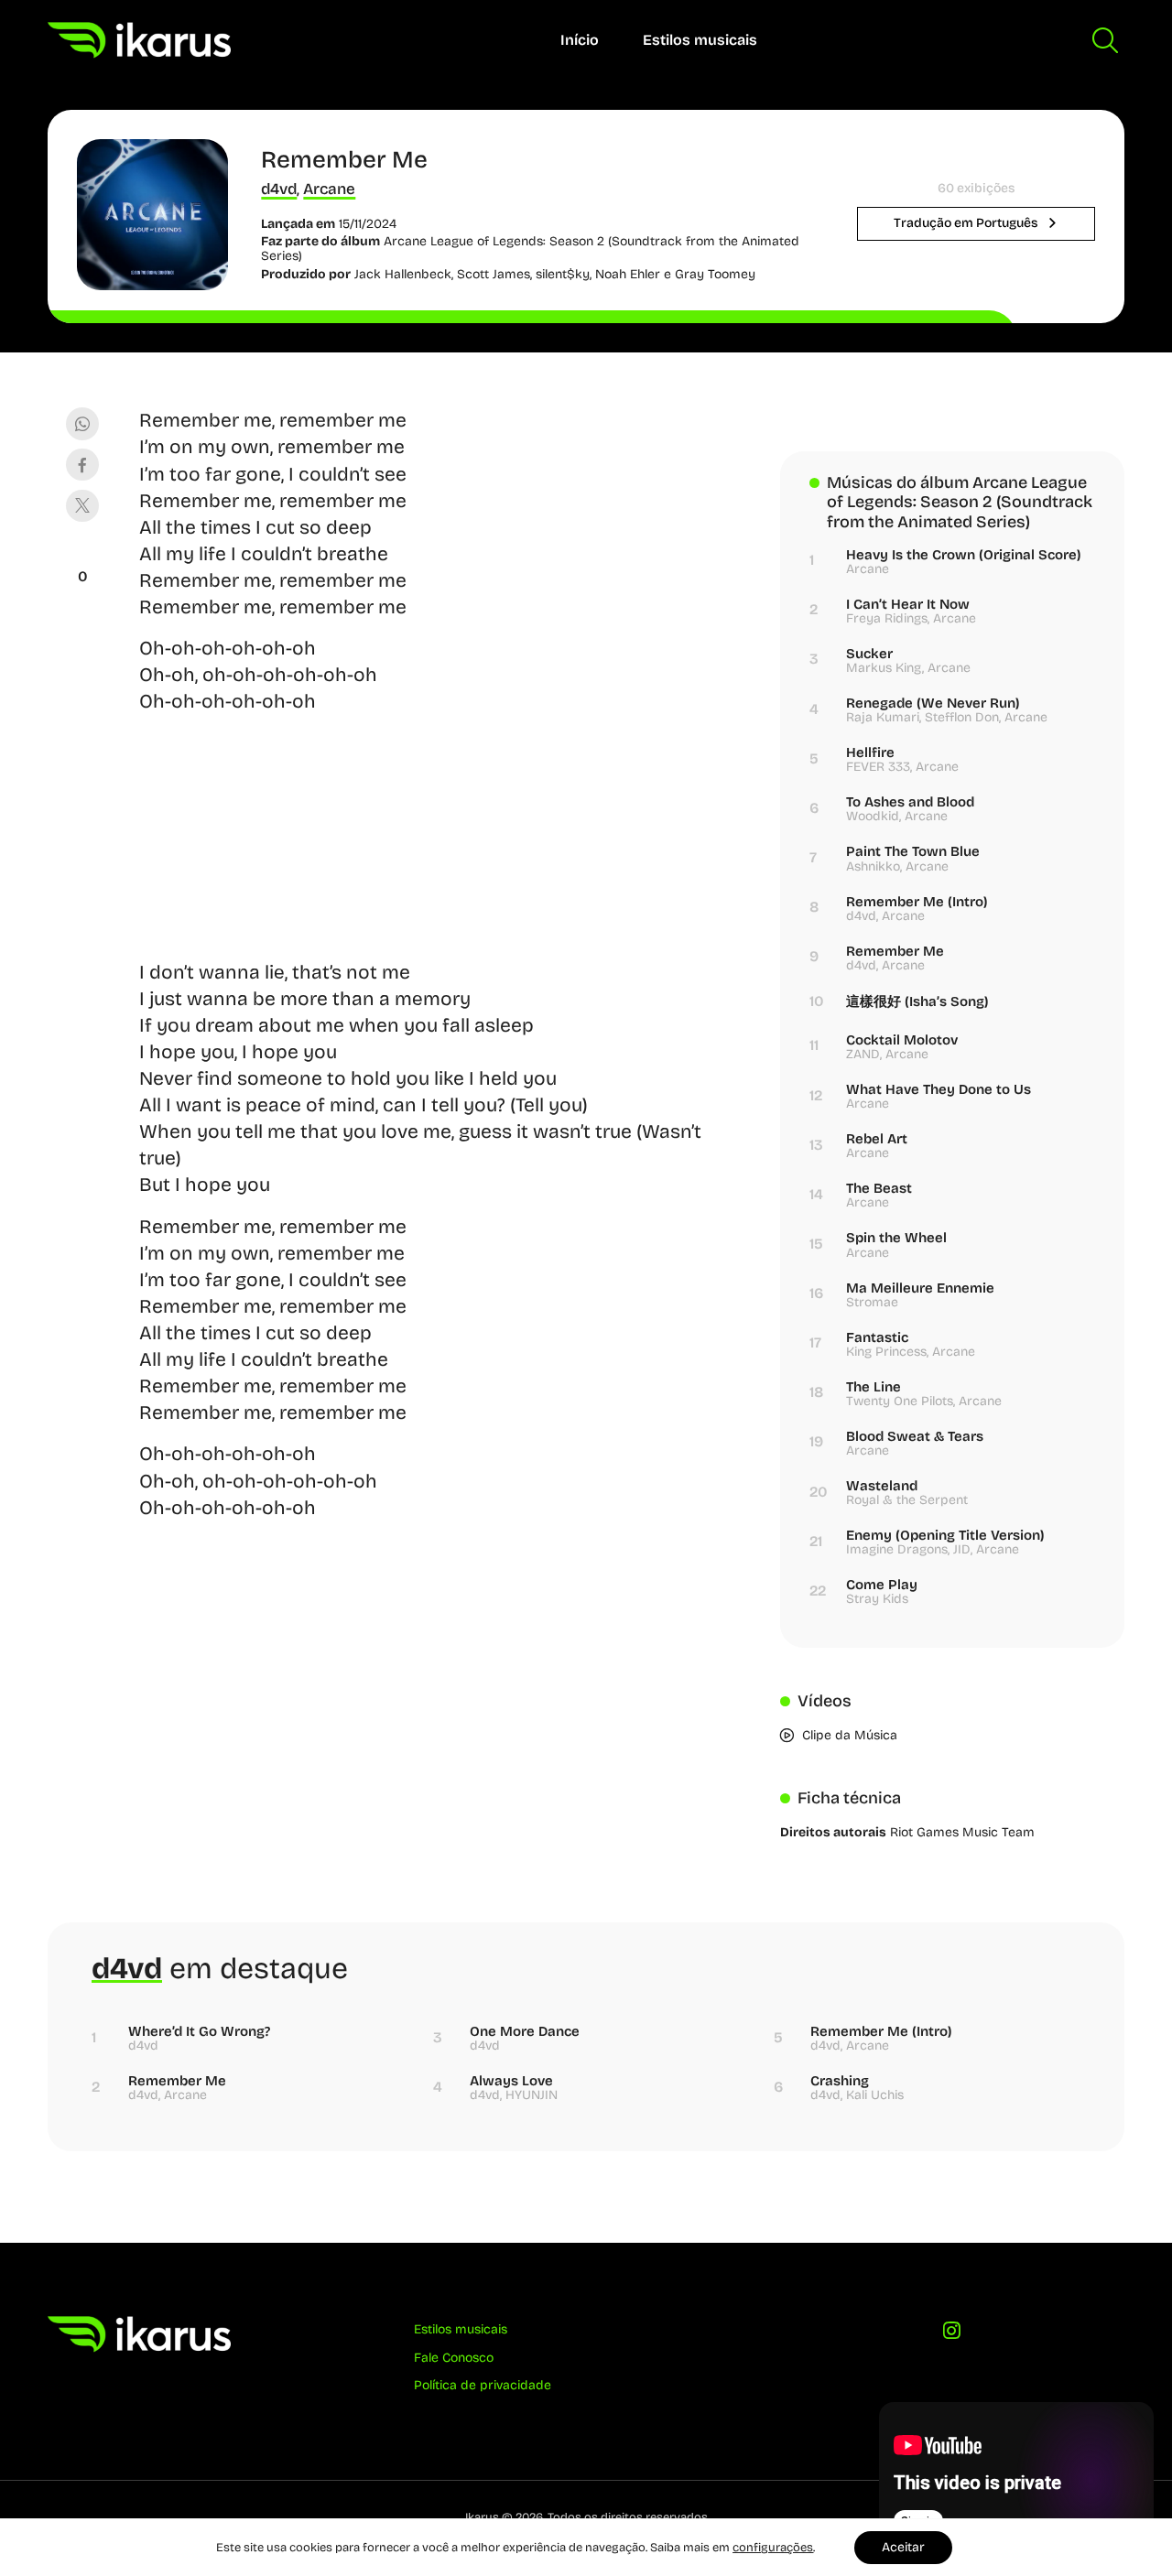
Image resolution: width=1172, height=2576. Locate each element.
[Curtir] (82, 554)
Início (580, 40)
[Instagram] (953, 2336)
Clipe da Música (850, 1735)
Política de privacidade (483, 2385)
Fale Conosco (454, 2358)
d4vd (279, 189)
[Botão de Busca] (1105, 40)
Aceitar (903, 2547)
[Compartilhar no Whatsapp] (82, 423)
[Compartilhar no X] (82, 506)
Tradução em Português (967, 223)
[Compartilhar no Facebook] (82, 465)
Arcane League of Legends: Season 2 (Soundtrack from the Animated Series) (530, 249)
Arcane (329, 189)
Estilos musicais (700, 40)
